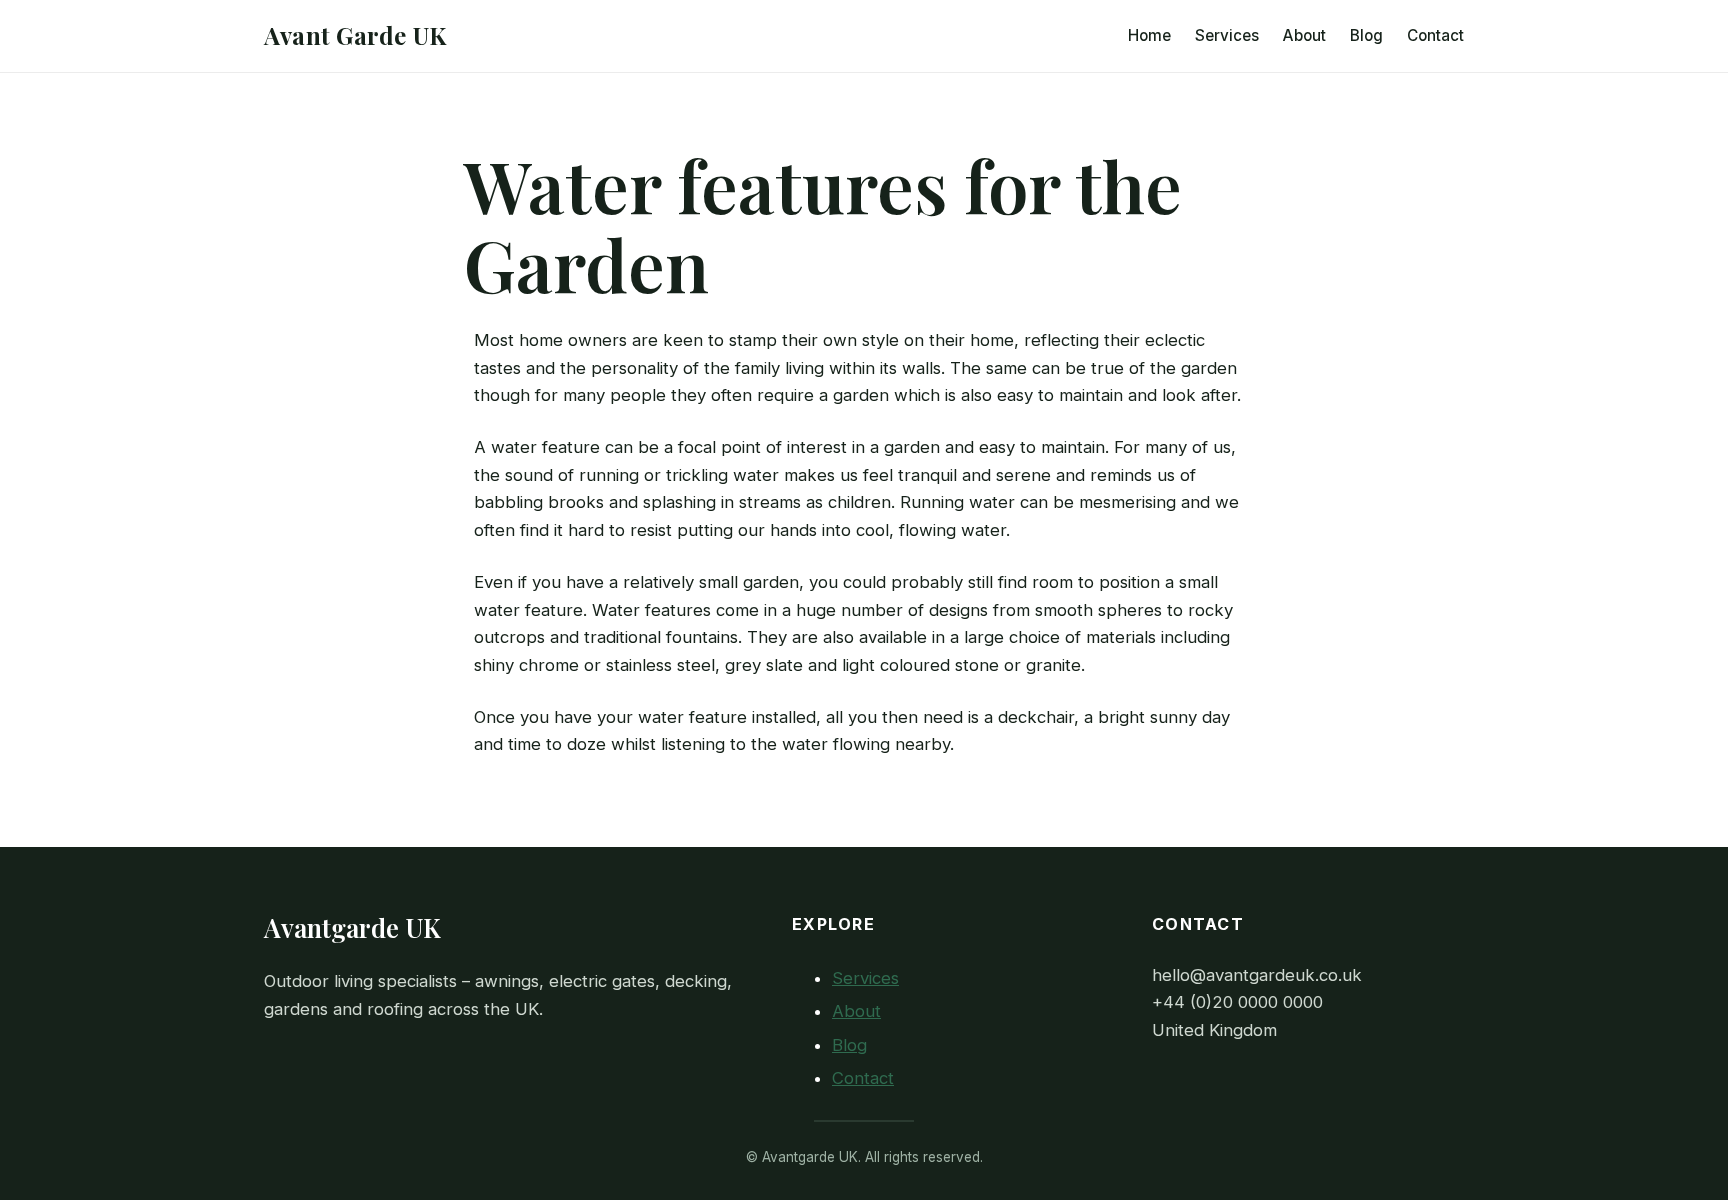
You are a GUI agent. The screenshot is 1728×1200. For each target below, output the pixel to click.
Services (865, 978)
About (856, 1011)
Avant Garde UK (355, 35)
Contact (863, 1078)
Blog (849, 1045)
